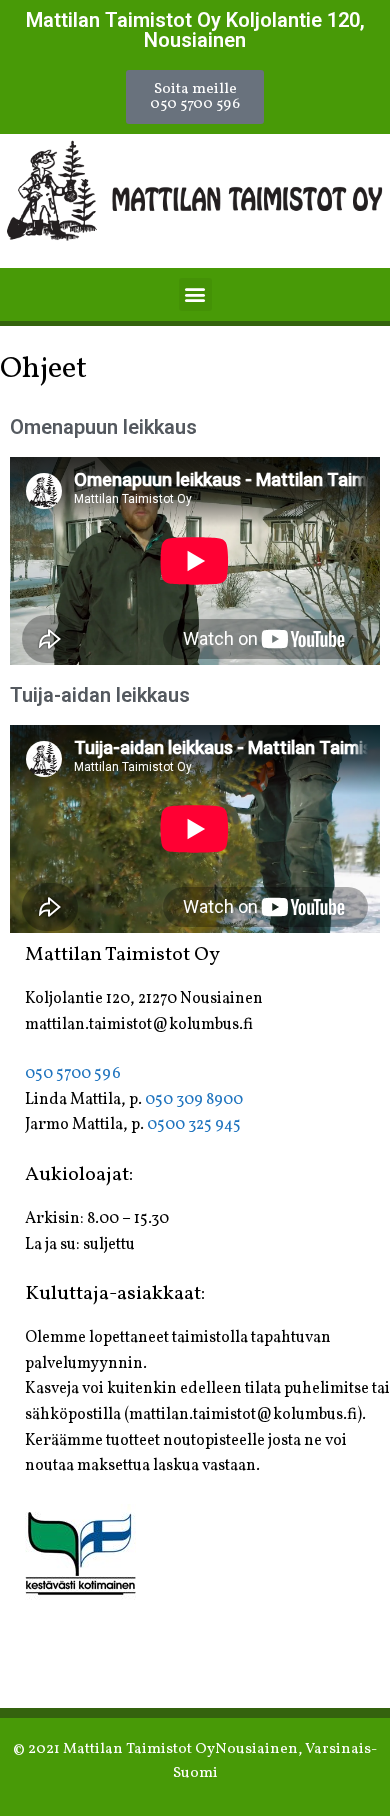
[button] (195, 97)
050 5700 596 (73, 1074)
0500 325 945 (194, 1125)
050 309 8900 (194, 1100)
